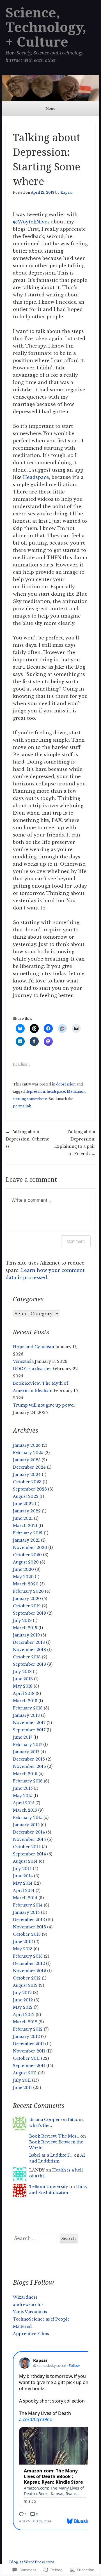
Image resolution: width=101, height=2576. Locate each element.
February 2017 (27, 1745)
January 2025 (27, 1460)
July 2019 (22, 1620)
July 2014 (22, 1869)
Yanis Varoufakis (30, 2312)
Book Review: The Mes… (54, 2136)
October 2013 (27, 1934)
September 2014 (29, 1854)
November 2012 (29, 1971)
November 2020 (30, 1548)
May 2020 (23, 1577)
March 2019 (25, 1628)
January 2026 (27, 1445)
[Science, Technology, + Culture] (50, 88)
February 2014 (28, 1905)
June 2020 (23, 1569)
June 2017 (23, 1737)
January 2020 (27, 1599)
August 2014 (25, 1861)
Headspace (36, 477)
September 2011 (29, 2066)
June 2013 (23, 1942)
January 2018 (26, 1715)
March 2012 (25, 2022)
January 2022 (27, 1511)
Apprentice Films (31, 2334)
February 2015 (28, 1818)
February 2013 (28, 1956)
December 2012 (29, 1964)
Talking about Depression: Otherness (27, 1139)
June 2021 (23, 1518)
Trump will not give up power (44, 1405)
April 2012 (24, 2015)
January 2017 (26, 1752)
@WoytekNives (31, 222)
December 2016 (29, 1759)
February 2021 (28, 1533)
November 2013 (29, 1927)
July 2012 (22, 1993)
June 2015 (23, 1788)
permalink (22, 1106)
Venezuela (23, 1361)
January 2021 (26, 1540)
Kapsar (67, 192)
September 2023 (30, 1489)
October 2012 (27, 1978)
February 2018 (28, 1708)
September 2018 (29, 1664)
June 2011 (22, 2088)
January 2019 (26, 1635)
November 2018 (29, 1650)
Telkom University (49, 2187)
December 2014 (29, 1832)
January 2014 (26, 1912)
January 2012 (26, 2036)
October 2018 (27, 1657)
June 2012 (23, 2000)
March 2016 (25, 1774)
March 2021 (25, 1526)
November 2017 (29, 1723)
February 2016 (28, 1781)
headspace (56, 1092)
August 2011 (25, 2073)
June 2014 (23, 1876)
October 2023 (27, 1482)
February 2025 (28, 1453)
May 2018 (23, 1686)
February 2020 (28, 1591)
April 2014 (24, 1891)
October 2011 (26, 2058)
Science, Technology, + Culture (46, 27)
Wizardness (25, 2297)
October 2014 (27, 1847)
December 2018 (29, 1642)
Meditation (76, 1092)
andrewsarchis (28, 2305)
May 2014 (23, 1883)
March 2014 (25, 1898)
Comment (76, 1241)
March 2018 (25, 1701)
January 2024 (27, 1475)
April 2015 (24, 1803)
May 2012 (23, 2007)
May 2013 (23, 1949)
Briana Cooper (45, 2120)
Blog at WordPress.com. (32, 2562)
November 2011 (29, 2051)
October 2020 (27, 1555)
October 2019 (27, 1606)
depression (66, 1084)
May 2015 (23, 1796)
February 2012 (28, 2029)
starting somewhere (30, 1099)
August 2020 (26, 1562)
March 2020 (26, 1584)
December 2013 (29, 1920)
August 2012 (25, 1985)
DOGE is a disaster (32, 1369)
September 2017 (29, 1730)
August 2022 (26, 1496)
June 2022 (23, 1504)
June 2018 (23, 1679)
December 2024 (29, 1467)
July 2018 (22, 1672)
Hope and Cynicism (34, 1347)
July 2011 (22, 2080)
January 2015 (26, 1825)
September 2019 (29, 1613)
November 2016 (29, 1766)
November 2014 (29, 1839)
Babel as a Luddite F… (51, 2155)
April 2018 (24, 1693)
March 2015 (25, 1810)
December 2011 (28, 2044)
